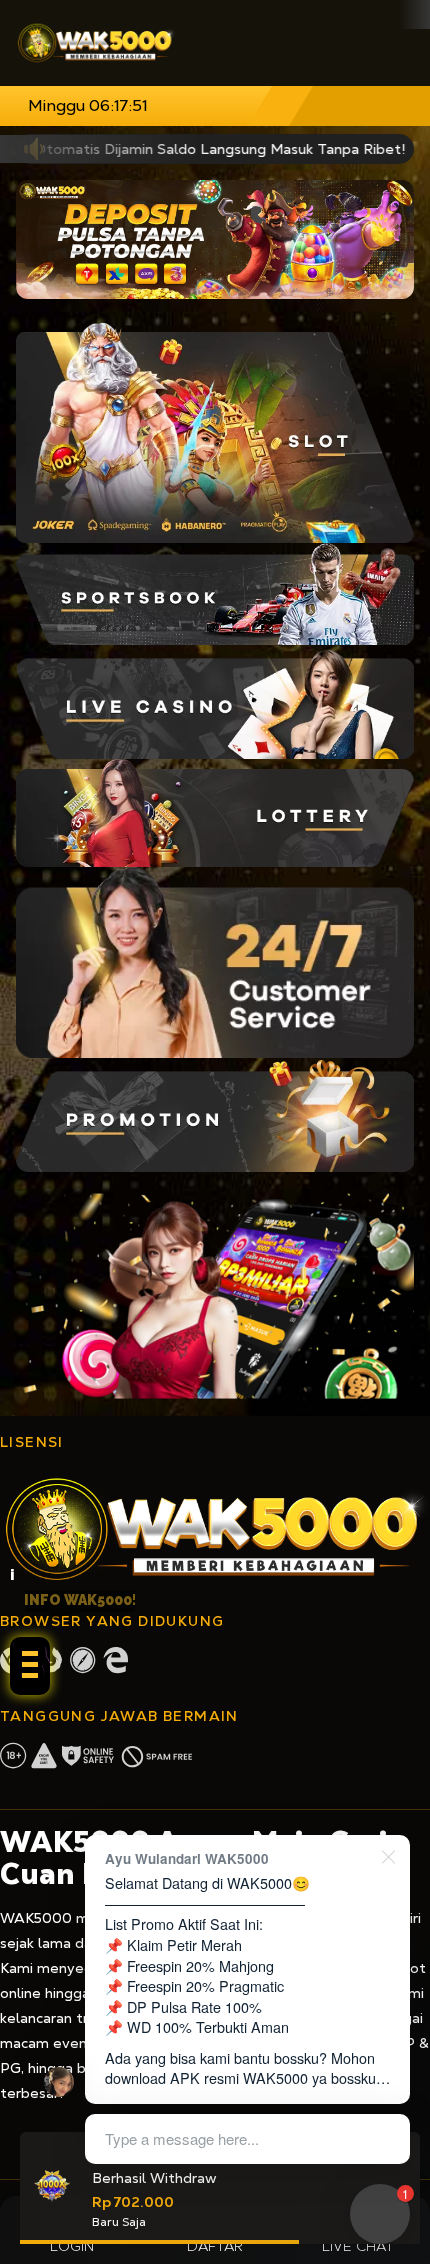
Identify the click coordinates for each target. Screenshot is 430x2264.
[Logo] (96, 43)
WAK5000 (36, 1918)
